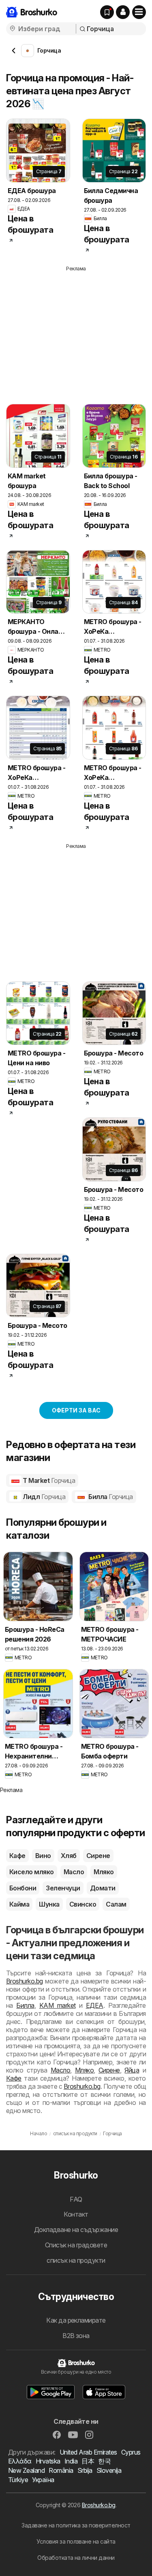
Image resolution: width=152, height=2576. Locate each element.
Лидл (43, 1497)
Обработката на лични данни (76, 2558)
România (61, 2470)
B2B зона (76, 2336)
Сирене (98, 1856)
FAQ (76, 2199)
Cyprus (131, 2452)
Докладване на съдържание (76, 2230)
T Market (48, 1480)
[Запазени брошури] (107, 12)
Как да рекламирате (76, 2320)
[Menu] (139, 12)
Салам (116, 1904)
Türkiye (18, 2480)
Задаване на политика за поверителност (76, 2525)
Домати (103, 1888)
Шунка (49, 1904)
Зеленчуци (63, 1888)
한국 (104, 2461)
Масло (74, 1872)
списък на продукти (76, 2260)
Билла (110, 1497)
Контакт (76, 2214)
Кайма (19, 1904)
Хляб (69, 1856)
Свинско (83, 1904)
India (71, 2461)
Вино (43, 1856)
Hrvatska (48, 2461)
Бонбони (23, 1888)
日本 (88, 2461)
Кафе (17, 1856)
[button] (123, 12)
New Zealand (26, 2470)
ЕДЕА (95, 2005)
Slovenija (109, 2470)
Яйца (132, 2070)
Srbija (85, 2470)
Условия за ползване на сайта (76, 2541)
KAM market (58, 2005)
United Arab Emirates (88, 2452)
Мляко (104, 1872)
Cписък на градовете (76, 2245)
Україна (43, 2480)
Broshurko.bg (25, 1981)
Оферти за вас (76, 1410)
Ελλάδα (20, 2461)
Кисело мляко (32, 1872)
